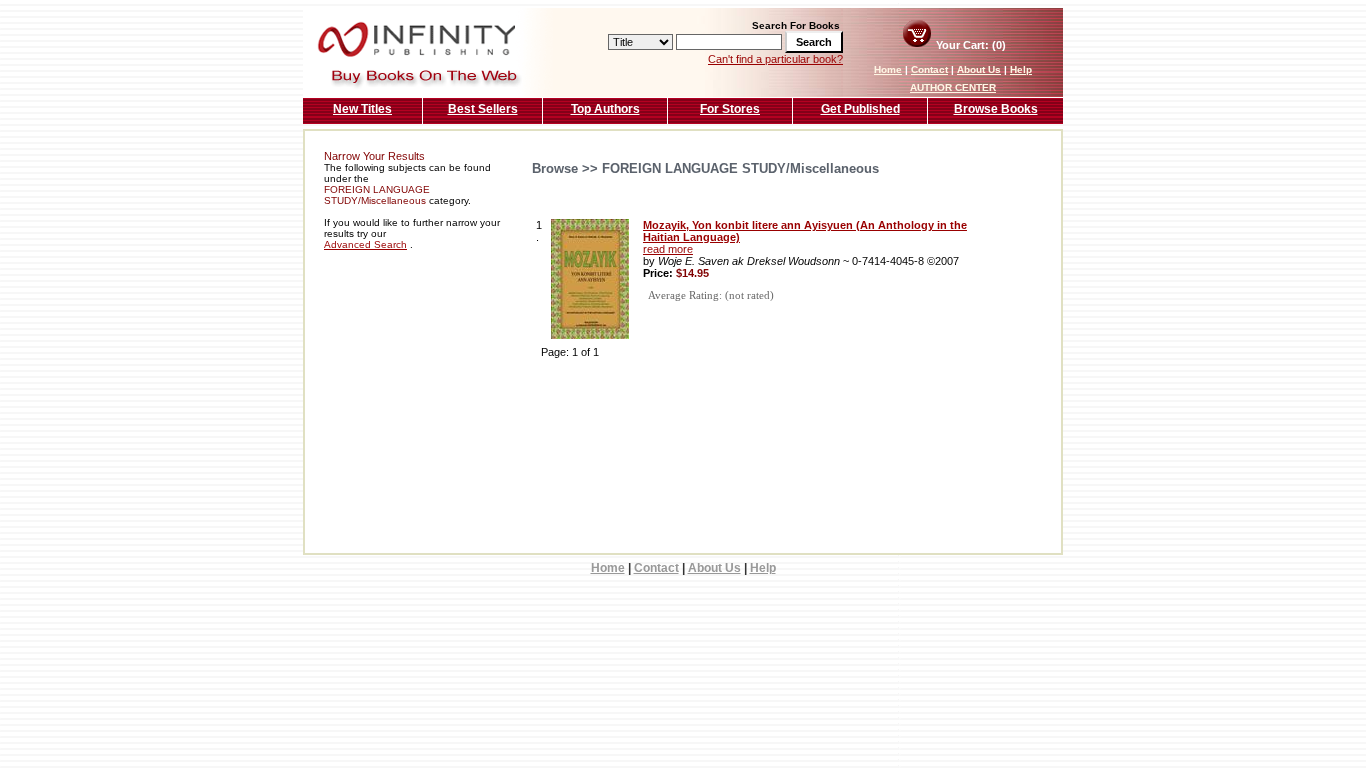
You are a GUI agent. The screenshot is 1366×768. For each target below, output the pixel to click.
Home (888, 69)
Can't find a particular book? (775, 59)
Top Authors (605, 109)
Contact (929, 69)
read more (668, 249)
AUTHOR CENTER (953, 87)
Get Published (860, 109)
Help (1021, 69)
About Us (979, 69)
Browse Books (996, 109)
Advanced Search (365, 244)
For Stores (730, 109)
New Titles (362, 109)
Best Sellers (483, 109)
